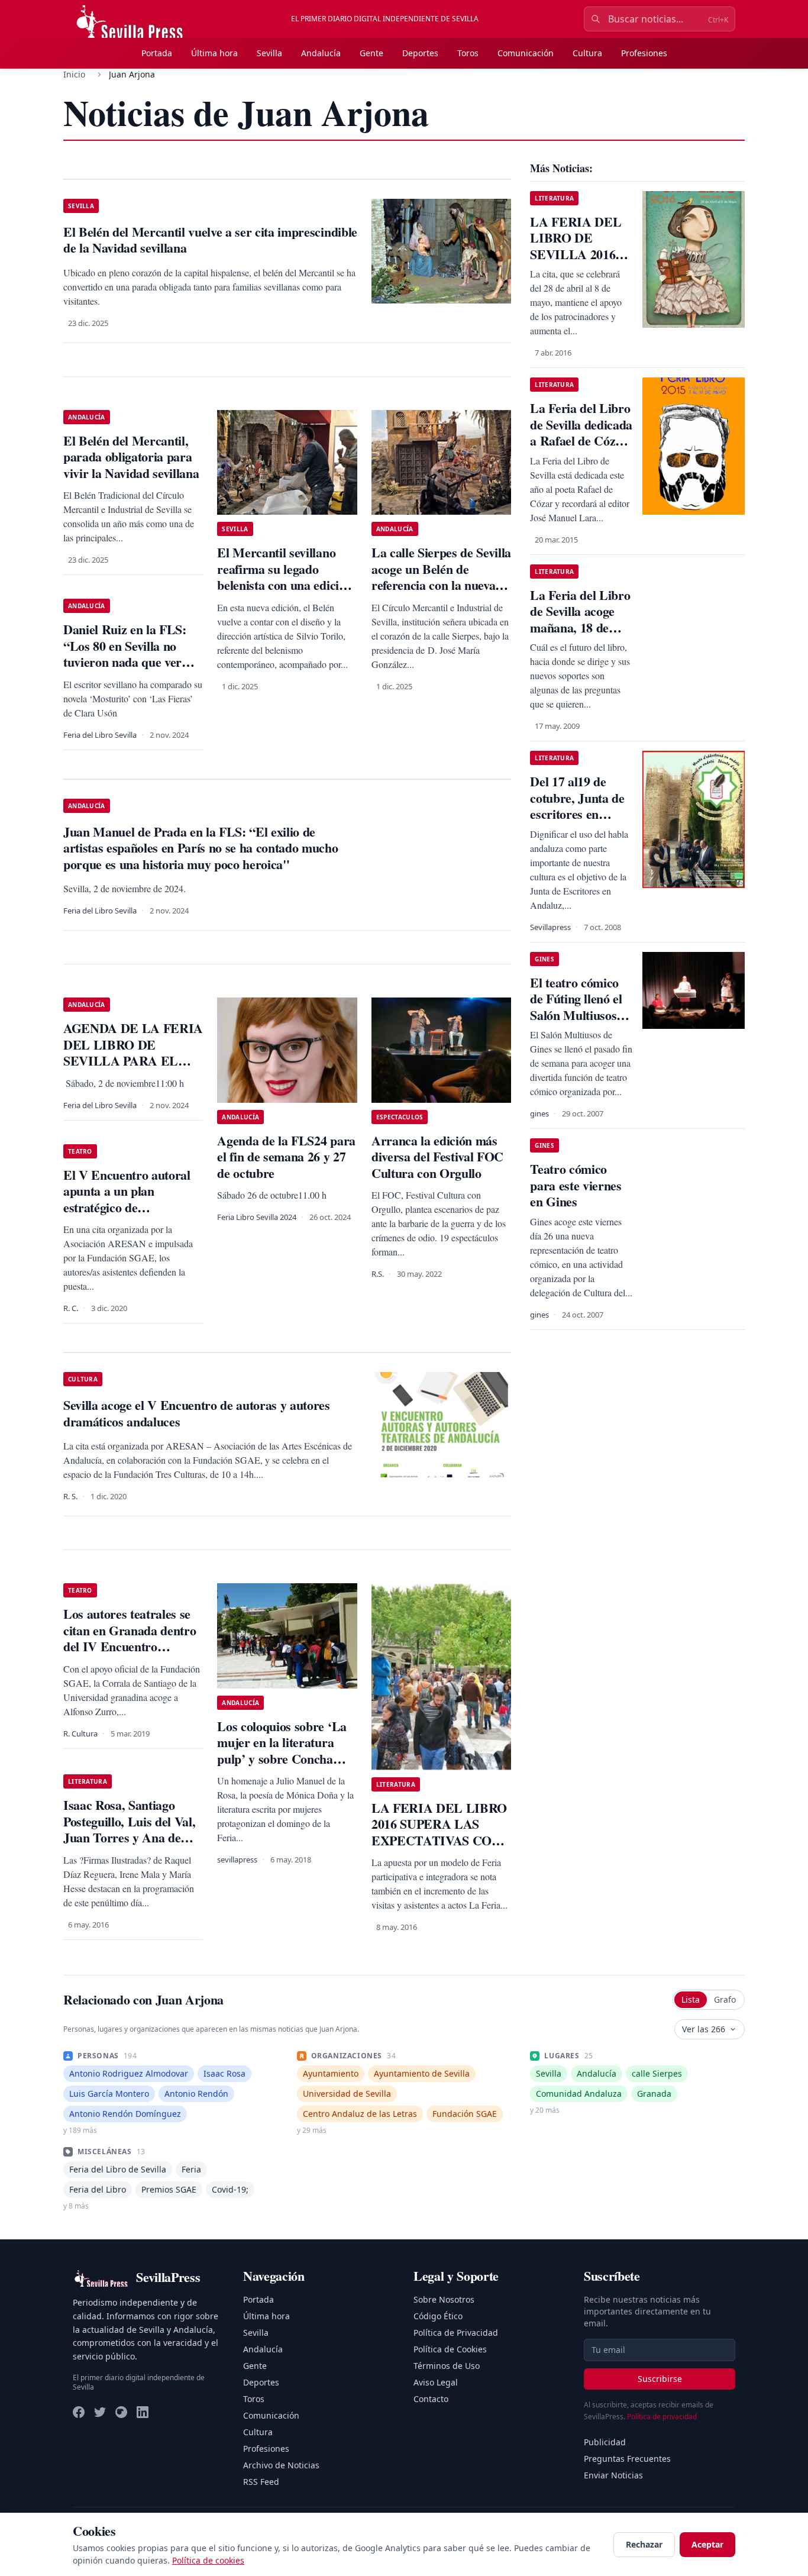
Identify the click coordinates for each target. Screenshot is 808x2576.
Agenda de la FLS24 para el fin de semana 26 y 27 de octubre (286, 1157)
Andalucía (321, 53)
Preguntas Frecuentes (627, 2459)
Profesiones (644, 53)
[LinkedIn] (143, 2412)
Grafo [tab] (725, 1999)
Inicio (74, 74)
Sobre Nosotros (444, 2299)
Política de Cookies (450, 2349)
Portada (157, 53)
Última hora (214, 53)
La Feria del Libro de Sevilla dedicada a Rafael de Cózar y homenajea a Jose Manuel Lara (581, 440)
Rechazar (644, 2544)
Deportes (420, 53)
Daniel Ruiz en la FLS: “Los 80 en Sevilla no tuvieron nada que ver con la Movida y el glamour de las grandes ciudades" (126, 670)
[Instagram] (121, 2412)
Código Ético (438, 2316)
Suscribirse (660, 2379)
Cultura (587, 53)
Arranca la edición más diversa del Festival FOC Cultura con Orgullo (437, 1157)
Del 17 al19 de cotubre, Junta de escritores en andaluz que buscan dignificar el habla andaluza (577, 822)
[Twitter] (100, 2412)
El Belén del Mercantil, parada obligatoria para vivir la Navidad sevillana (131, 457)
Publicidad (605, 2442)
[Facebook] (79, 2412)
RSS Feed (261, 2482)
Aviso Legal (436, 2382)
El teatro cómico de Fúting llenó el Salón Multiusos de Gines (581, 1007)
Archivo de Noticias (281, 2465)
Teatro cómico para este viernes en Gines (576, 1185)
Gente (371, 53)
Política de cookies (208, 2560)
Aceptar (707, 2544)
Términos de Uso (447, 2366)
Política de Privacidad (456, 2333)
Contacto (431, 2399)
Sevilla (269, 53)
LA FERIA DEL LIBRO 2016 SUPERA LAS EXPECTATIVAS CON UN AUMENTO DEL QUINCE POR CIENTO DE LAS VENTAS (439, 1849)
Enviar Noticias (613, 2475)
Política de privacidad (662, 2417)
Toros (468, 53)
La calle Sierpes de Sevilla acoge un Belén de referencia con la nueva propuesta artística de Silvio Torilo (441, 585)
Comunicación (526, 53)
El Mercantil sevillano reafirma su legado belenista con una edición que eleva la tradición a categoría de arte (285, 585)
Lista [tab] (691, 1999)
